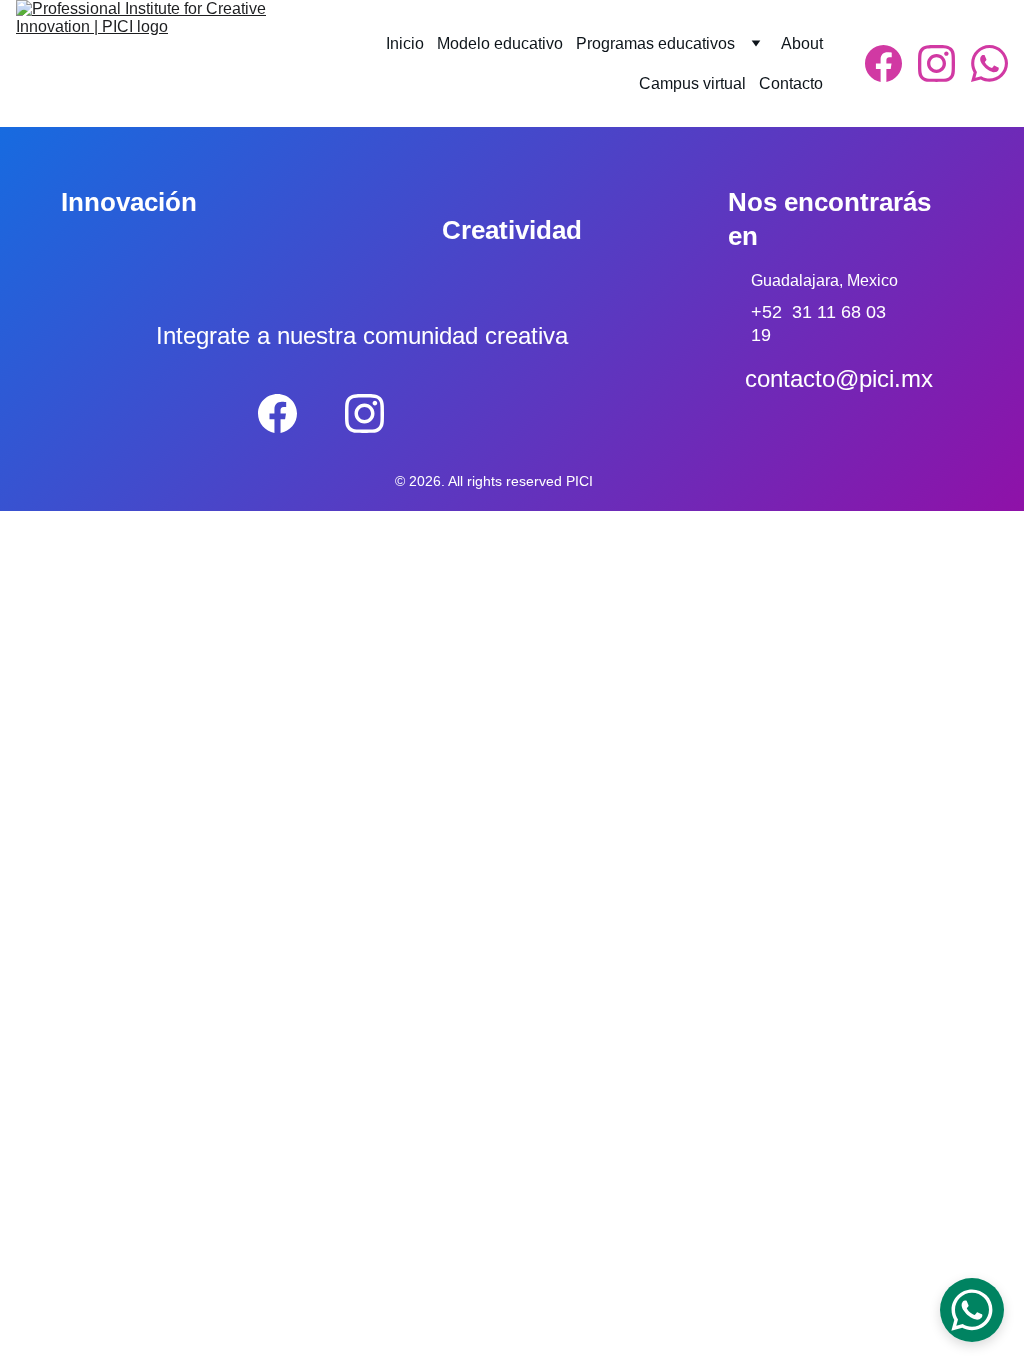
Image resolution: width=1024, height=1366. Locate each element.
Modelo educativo (500, 43)
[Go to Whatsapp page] (989, 63)
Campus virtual (692, 83)
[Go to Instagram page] (944, 63)
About (802, 43)
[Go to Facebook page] (891, 63)
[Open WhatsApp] (972, 1310)
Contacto (791, 83)
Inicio (405, 43)
